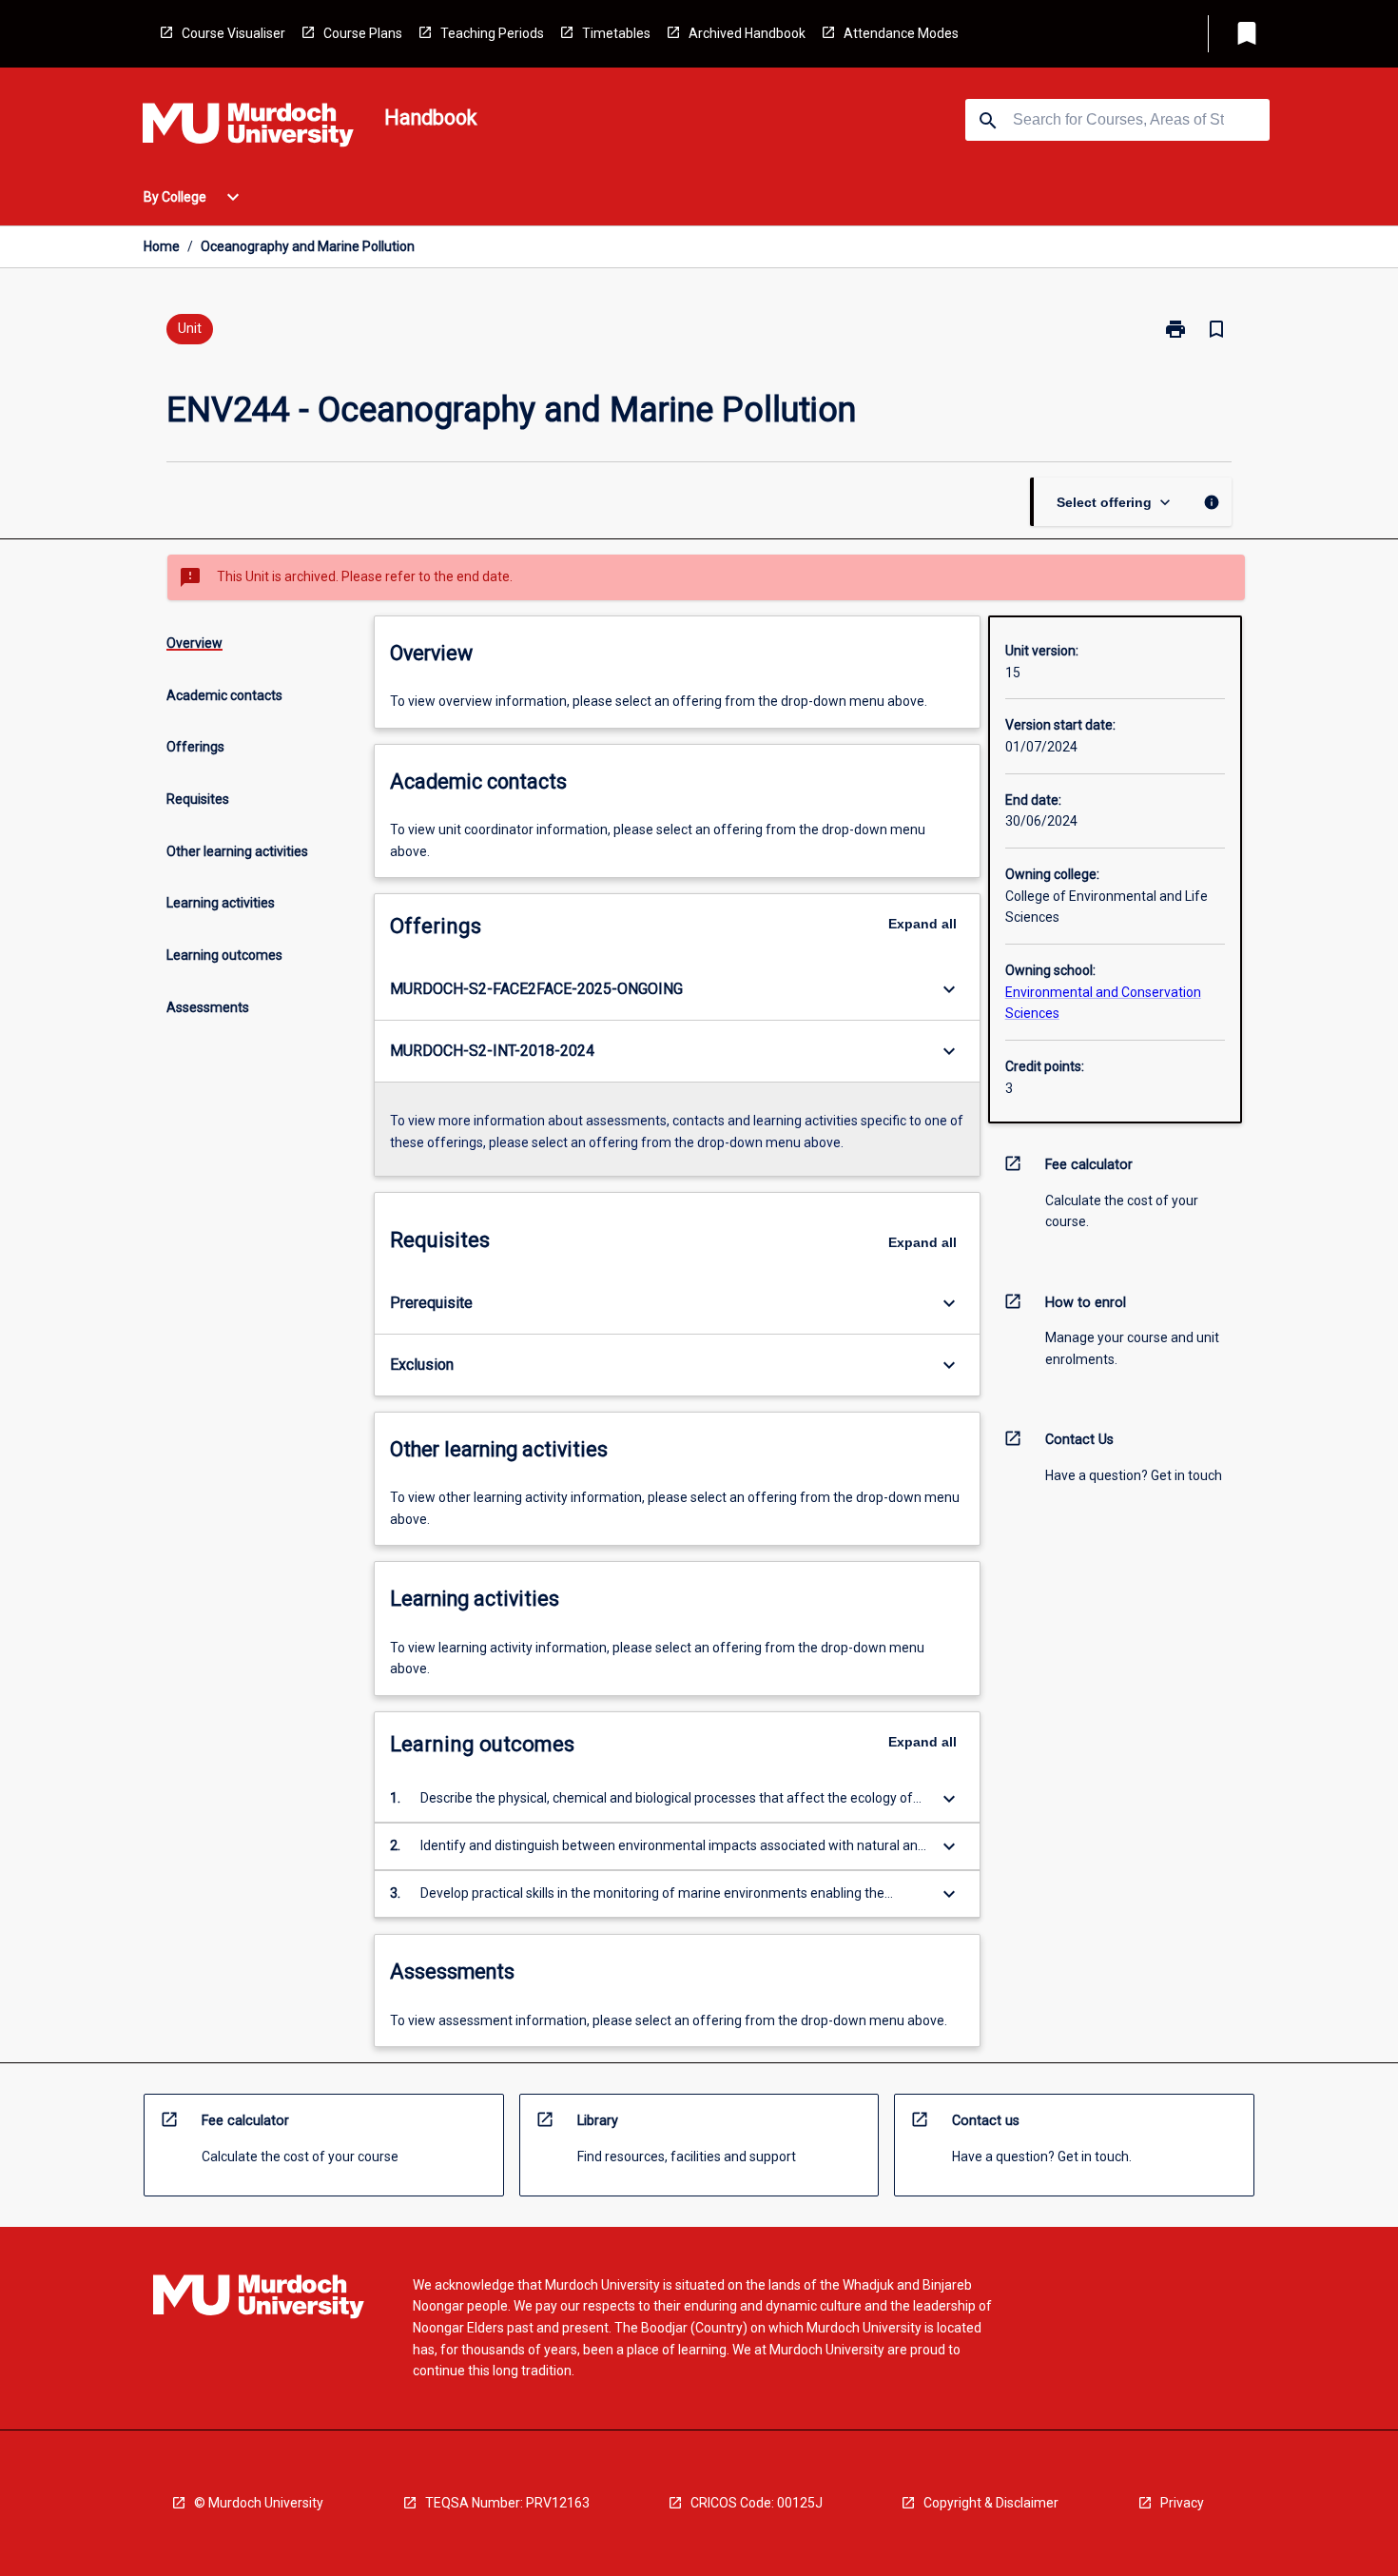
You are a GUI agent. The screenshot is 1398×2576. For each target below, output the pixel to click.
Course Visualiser (233, 33)
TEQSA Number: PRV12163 (507, 2503)
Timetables (616, 33)
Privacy (1182, 2503)
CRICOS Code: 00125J (757, 2503)
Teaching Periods (492, 33)
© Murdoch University (259, 2503)
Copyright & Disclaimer (991, 2503)
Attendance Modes (901, 33)
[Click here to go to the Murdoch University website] (248, 128)
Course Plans (363, 33)
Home (162, 246)
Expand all (922, 924)
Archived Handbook (747, 33)
